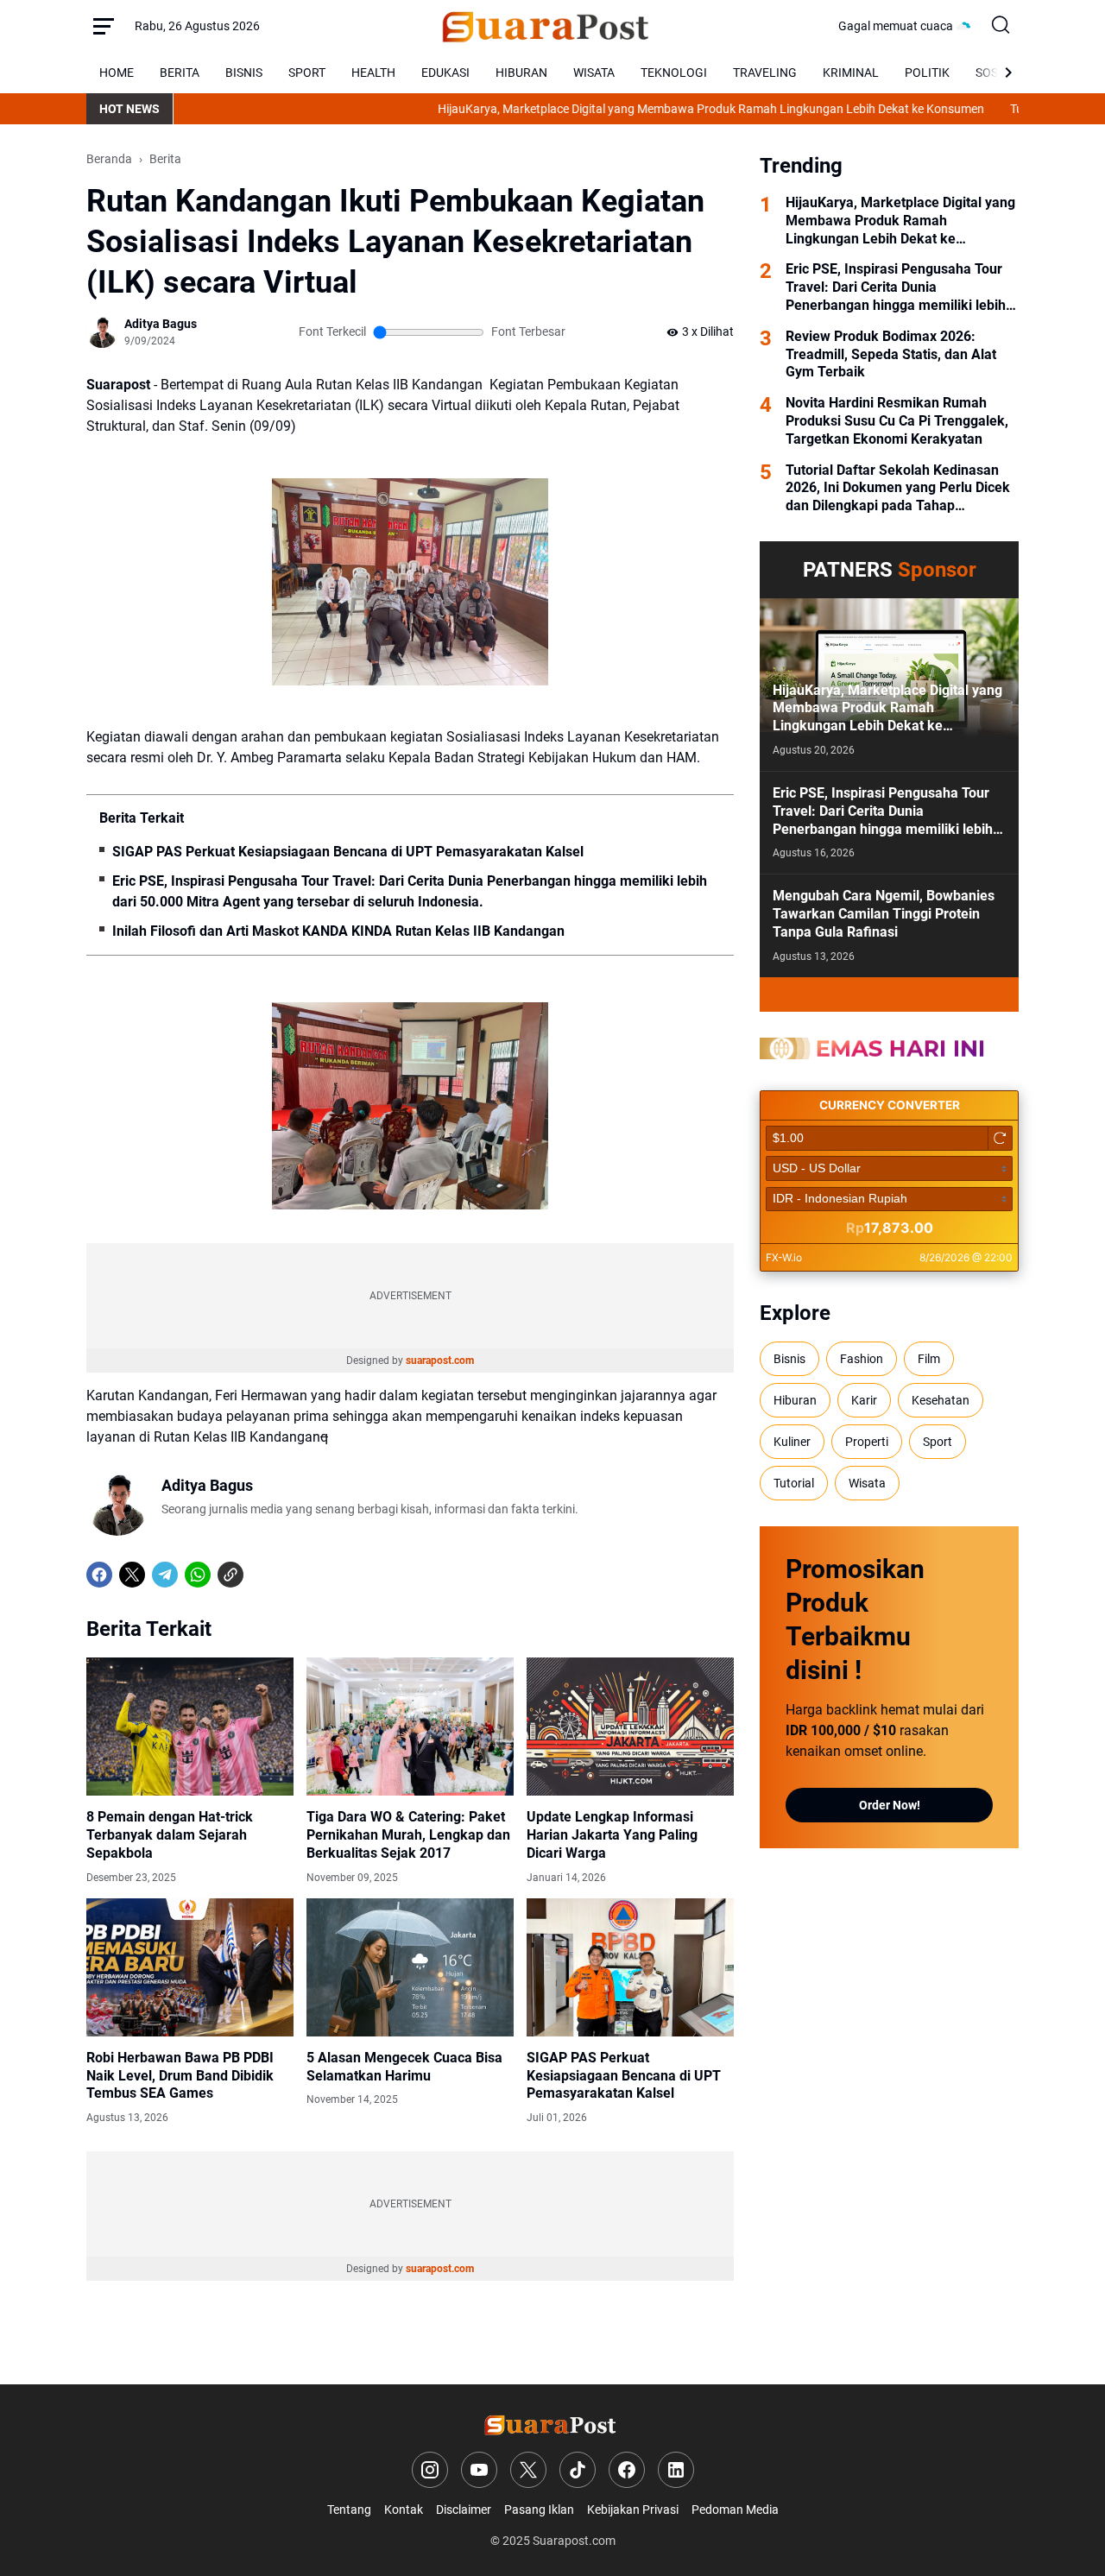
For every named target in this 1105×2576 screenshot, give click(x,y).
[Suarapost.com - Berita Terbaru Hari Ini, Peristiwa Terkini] (549, 26)
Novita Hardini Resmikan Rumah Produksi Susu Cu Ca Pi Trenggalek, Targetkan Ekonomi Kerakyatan (897, 421)
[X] (132, 1575)
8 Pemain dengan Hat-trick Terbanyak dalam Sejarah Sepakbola (170, 1835)
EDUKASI (445, 73)
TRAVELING (765, 73)
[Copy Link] (230, 1575)
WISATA (594, 73)
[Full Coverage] (889, 994)
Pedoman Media (735, 2510)
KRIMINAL (851, 73)
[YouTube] (479, 2470)
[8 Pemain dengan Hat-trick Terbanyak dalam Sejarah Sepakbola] (190, 1727)
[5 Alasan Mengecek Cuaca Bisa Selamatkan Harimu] (410, 1967)
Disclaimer (464, 2510)
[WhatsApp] (198, 1575)
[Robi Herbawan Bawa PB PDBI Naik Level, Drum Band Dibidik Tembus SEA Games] (190, 1967)
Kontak (404, 2510)
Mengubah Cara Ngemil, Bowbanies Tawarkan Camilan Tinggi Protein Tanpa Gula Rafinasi (884, 914)
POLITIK (927, 73)
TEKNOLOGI (674, 73)
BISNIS (244, 73)
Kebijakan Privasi (633, 2510)
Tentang (349, 2510)
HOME (117, 73)
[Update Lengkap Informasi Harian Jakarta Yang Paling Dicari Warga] (630, 1727)
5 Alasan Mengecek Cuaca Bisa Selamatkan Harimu (404, 2067)
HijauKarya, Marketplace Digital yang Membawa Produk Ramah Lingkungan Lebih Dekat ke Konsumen (644, 109)
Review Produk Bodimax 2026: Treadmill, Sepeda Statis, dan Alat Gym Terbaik (891, 354)
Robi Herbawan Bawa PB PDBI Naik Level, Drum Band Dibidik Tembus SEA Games (180, 2076)
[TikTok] (578, 2470)
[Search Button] (1001, 26)
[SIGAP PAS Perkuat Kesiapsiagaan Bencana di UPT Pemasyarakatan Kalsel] (630, 1967)
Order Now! (890, 1805)
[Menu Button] (104, 26)
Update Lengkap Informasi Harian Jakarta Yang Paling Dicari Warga (612, 1835)
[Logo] (553, 2424)
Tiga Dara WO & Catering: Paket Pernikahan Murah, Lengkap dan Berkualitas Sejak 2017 (408, 1835)
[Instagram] (430, 2470)
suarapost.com (440, 1361)
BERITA (180, 73)
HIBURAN (521, 73)
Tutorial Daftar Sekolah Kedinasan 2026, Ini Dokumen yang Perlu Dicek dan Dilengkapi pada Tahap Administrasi (898, 489)
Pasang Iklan (539, 2510)
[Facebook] (99, 1575)
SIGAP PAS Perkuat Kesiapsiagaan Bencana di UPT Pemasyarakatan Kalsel (348, 852)
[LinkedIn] (676, 2470)
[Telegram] (165, 1575)
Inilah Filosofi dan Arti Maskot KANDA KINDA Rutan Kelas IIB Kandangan (338, 931)
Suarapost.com (574, 2541)
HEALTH (373, 73)
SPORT (307, 73)
